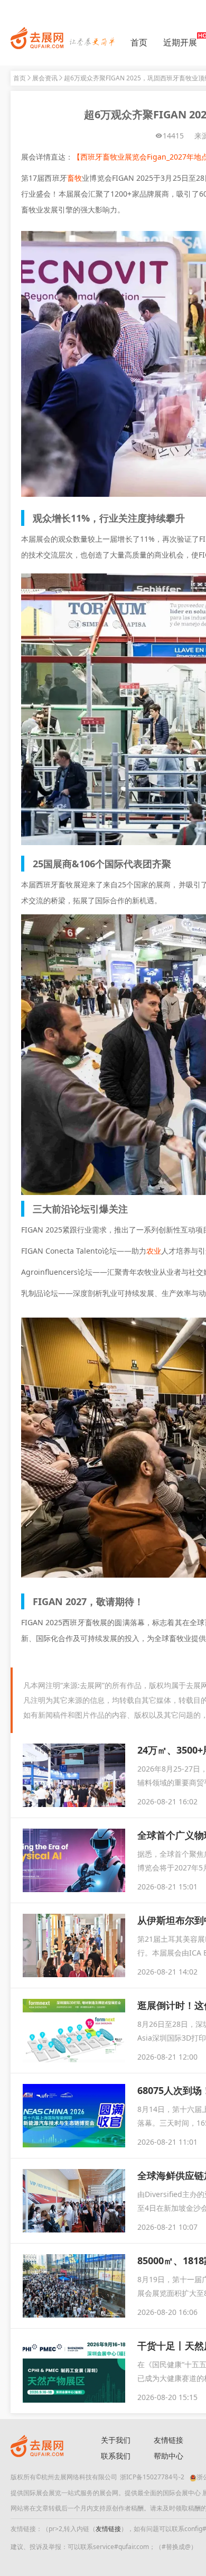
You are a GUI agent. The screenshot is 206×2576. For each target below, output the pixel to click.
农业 (154, 1251)
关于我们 (116, 2440)
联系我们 (116, 2456)
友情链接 (108, 2529)
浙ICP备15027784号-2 (152, 2477)
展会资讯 (45, 78)
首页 (139, 42)
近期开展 (180, 42)
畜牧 (74, 178)
